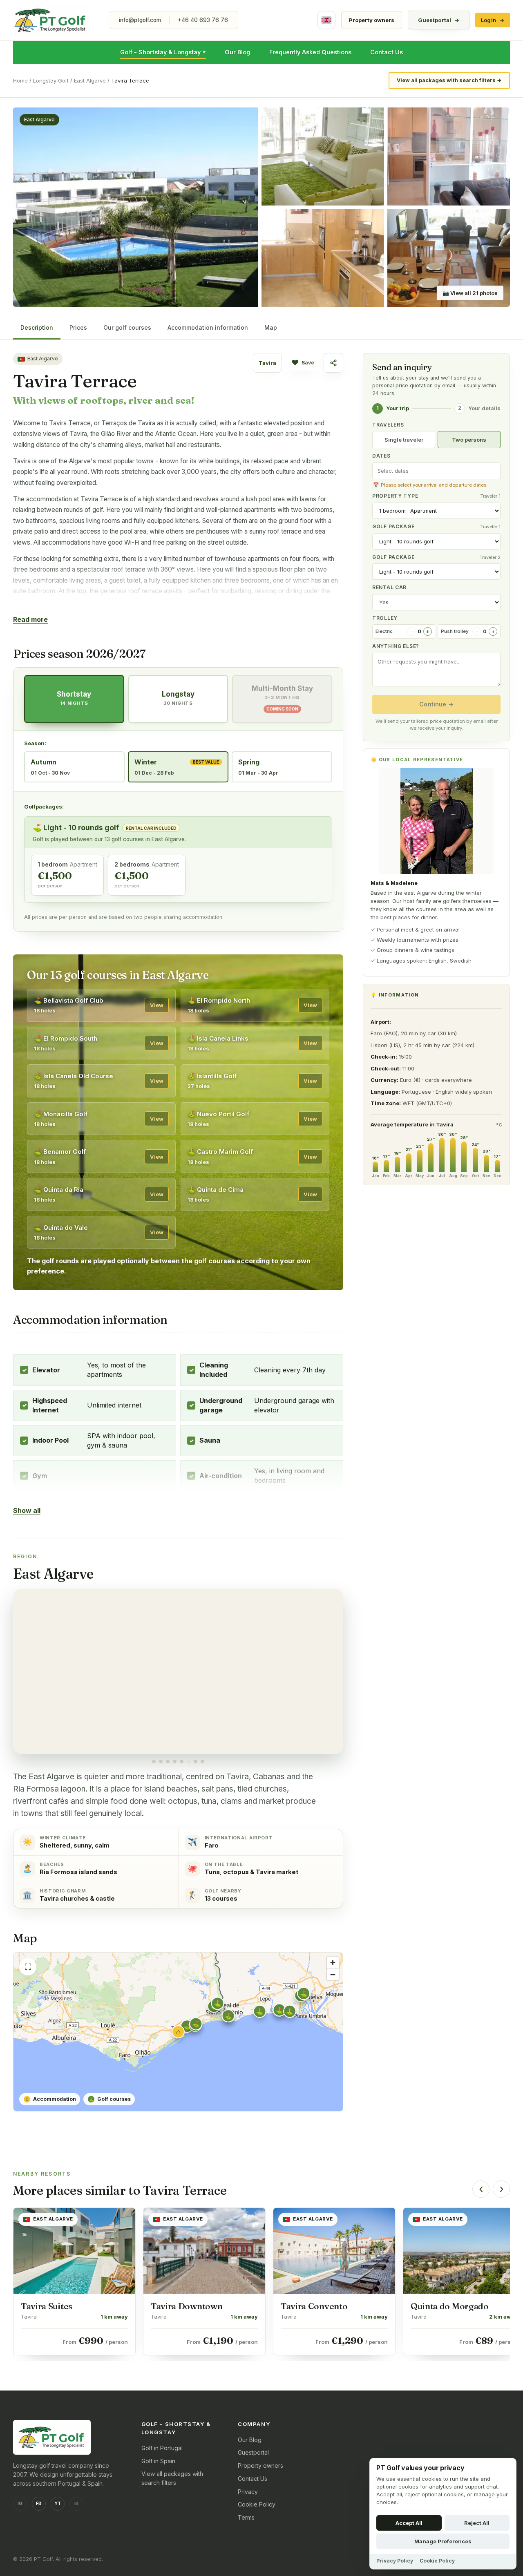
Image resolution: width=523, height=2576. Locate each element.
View (157, 1005)
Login (493, 20)
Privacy (248, 2492)
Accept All (409, 2523)
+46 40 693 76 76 (203, 20)
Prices (78, 327)
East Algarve (90, 80)
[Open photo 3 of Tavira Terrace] (449, 156)
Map (271, 327)
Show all (27, 1510)
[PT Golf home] (51, 20)
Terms (246, 2517)
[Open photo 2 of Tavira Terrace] (323, 156)
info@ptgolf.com (140, 20)
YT (58, 2503)
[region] (178, 1676)
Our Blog (237, 52)
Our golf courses (127, 327)
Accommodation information (208, 327)
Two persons (469, 440)
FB (39, 2503)
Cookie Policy (257, 2504)
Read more (30, 619)
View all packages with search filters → (449, 80)
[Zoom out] (333, 1974)
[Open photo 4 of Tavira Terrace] (323, 258)
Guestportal (439, 20)
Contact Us (387, 52)
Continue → (436, 704)
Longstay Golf (51, 80)
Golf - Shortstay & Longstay (163, 52)
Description (37, 327)
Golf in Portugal (162, 2448)
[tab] (154, 1762)
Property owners (372, 20)
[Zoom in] (333, 1963)
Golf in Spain (158, 2461)
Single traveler (404, 440)
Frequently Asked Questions (310, 52)
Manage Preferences (443, 2541)
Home (20, 80)
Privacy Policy (395, 2561)
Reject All (477, 2523)
